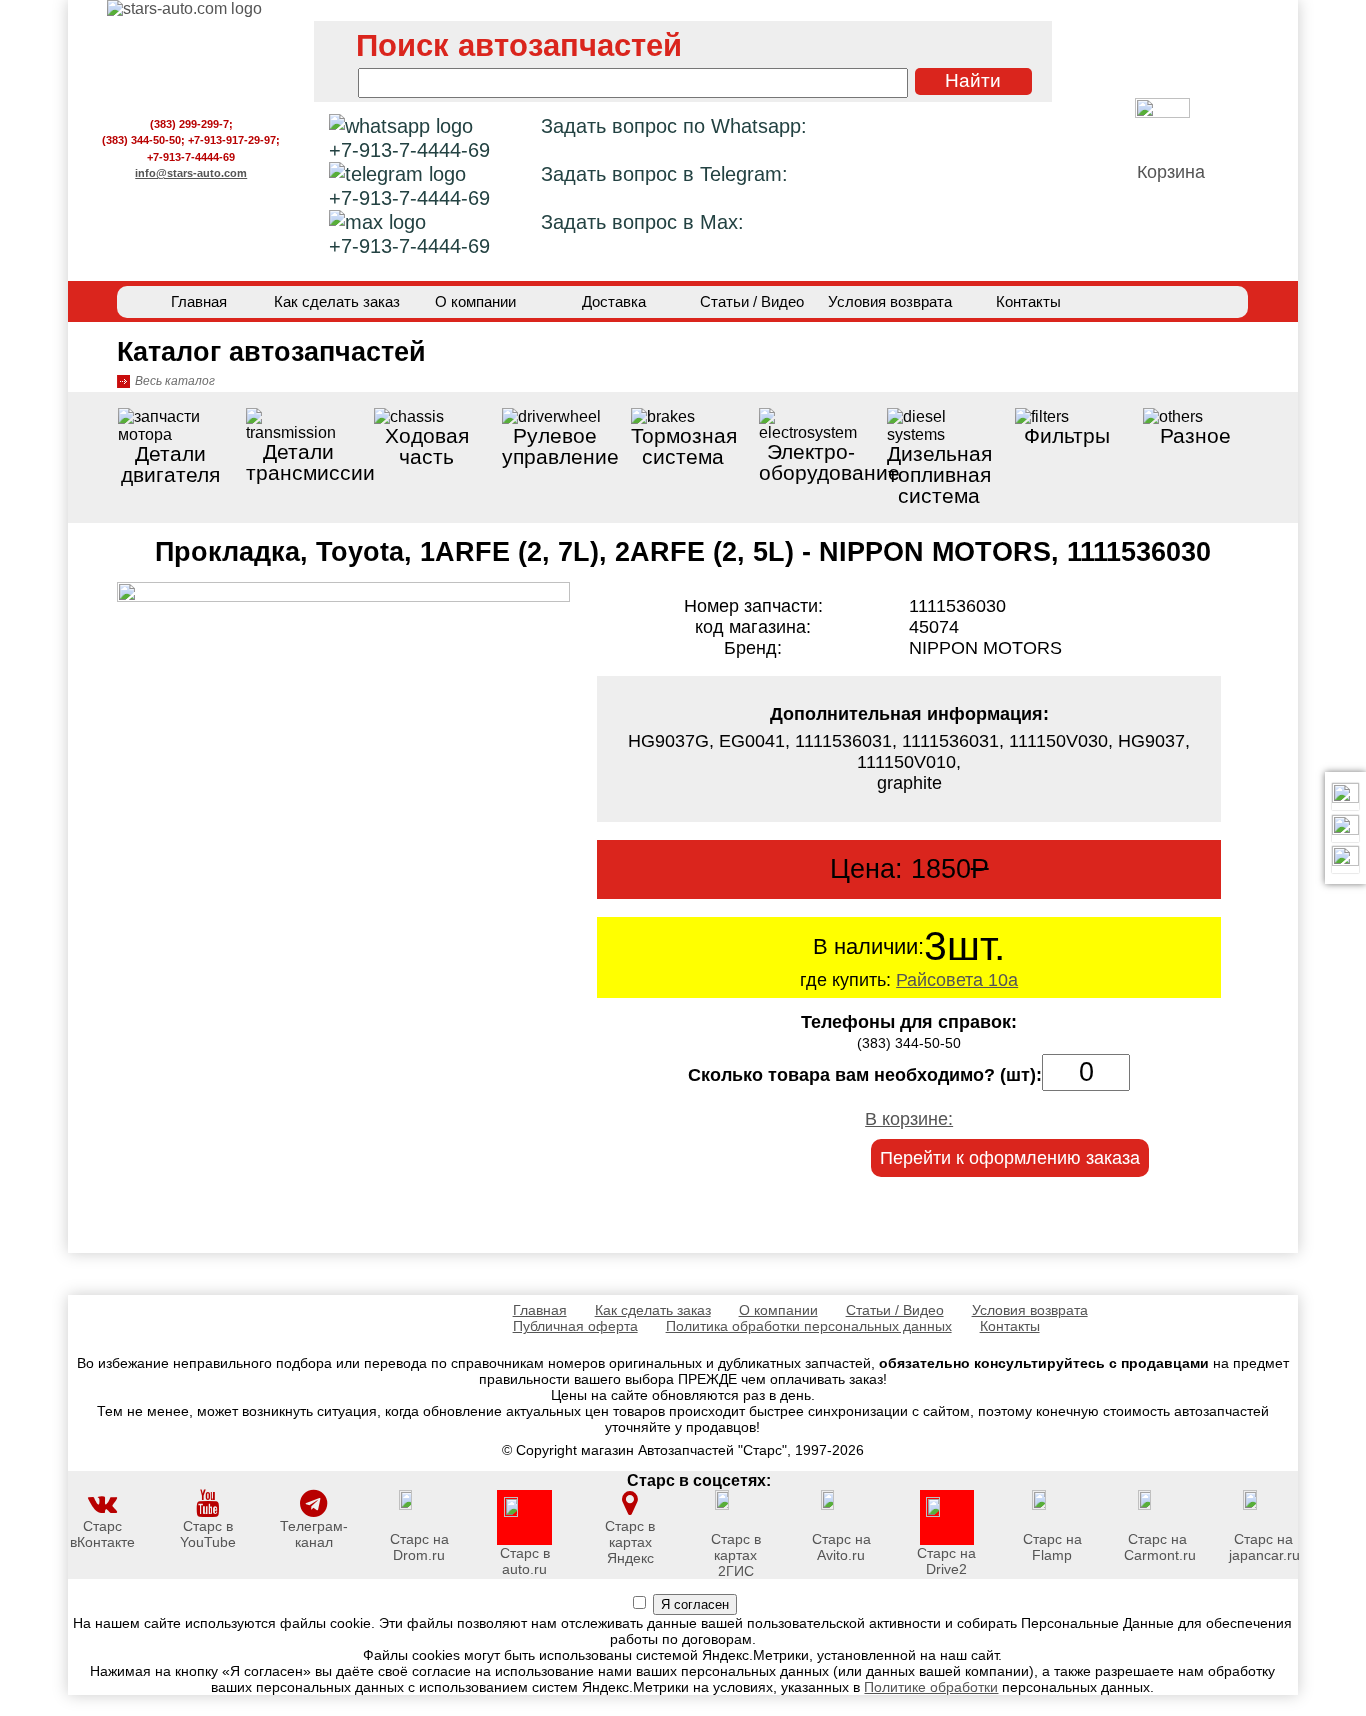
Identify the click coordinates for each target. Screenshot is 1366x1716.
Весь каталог (175, 381)
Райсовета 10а (957, 980)
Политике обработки (931, 1687)
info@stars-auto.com (191, 173)
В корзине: (909, 1119)
